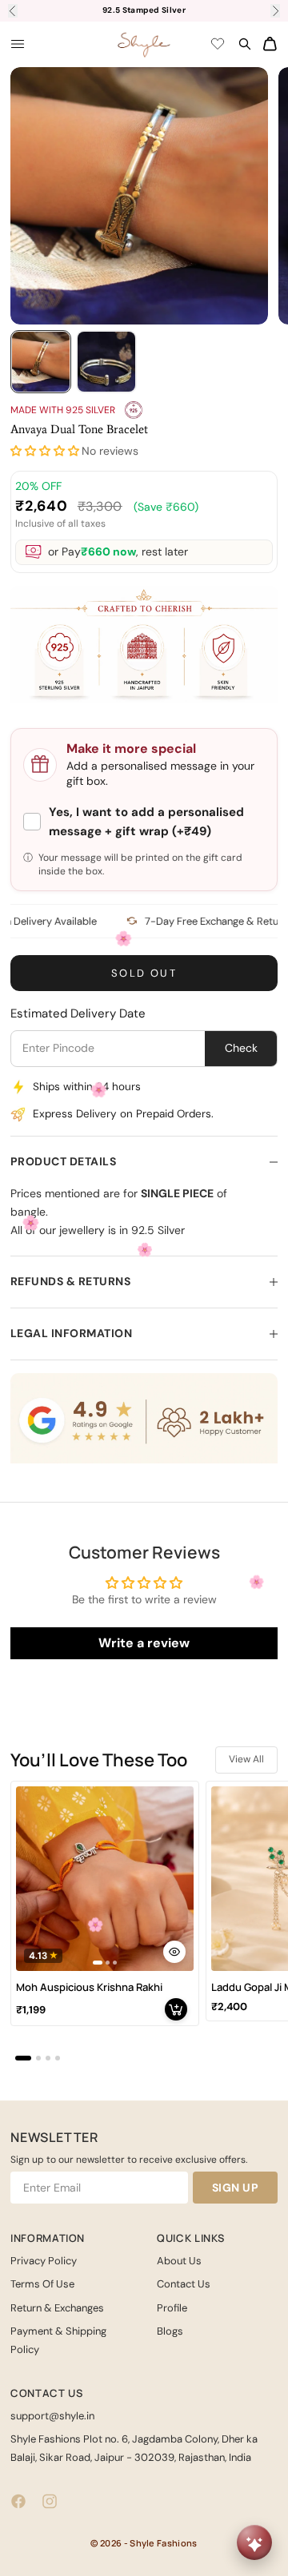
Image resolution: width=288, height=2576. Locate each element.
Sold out (144, 973)
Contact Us (184, 2284)
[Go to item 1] (41, 362)
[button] (45, 451)
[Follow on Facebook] (18, 2501)
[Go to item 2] (106, 362)
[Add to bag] (176, 2009)
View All (246, 1759)
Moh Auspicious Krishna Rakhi (89, 1987)
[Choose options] (174, 1952)
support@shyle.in (52, 2416)
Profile (172, 2308)
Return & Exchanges (57, 2308)
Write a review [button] (144, 1643)
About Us (179, 2261)
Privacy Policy (44, 2261)
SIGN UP (236, 2188)
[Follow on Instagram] (50, 2501)
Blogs (170, 2331)
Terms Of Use (42, 2284)
